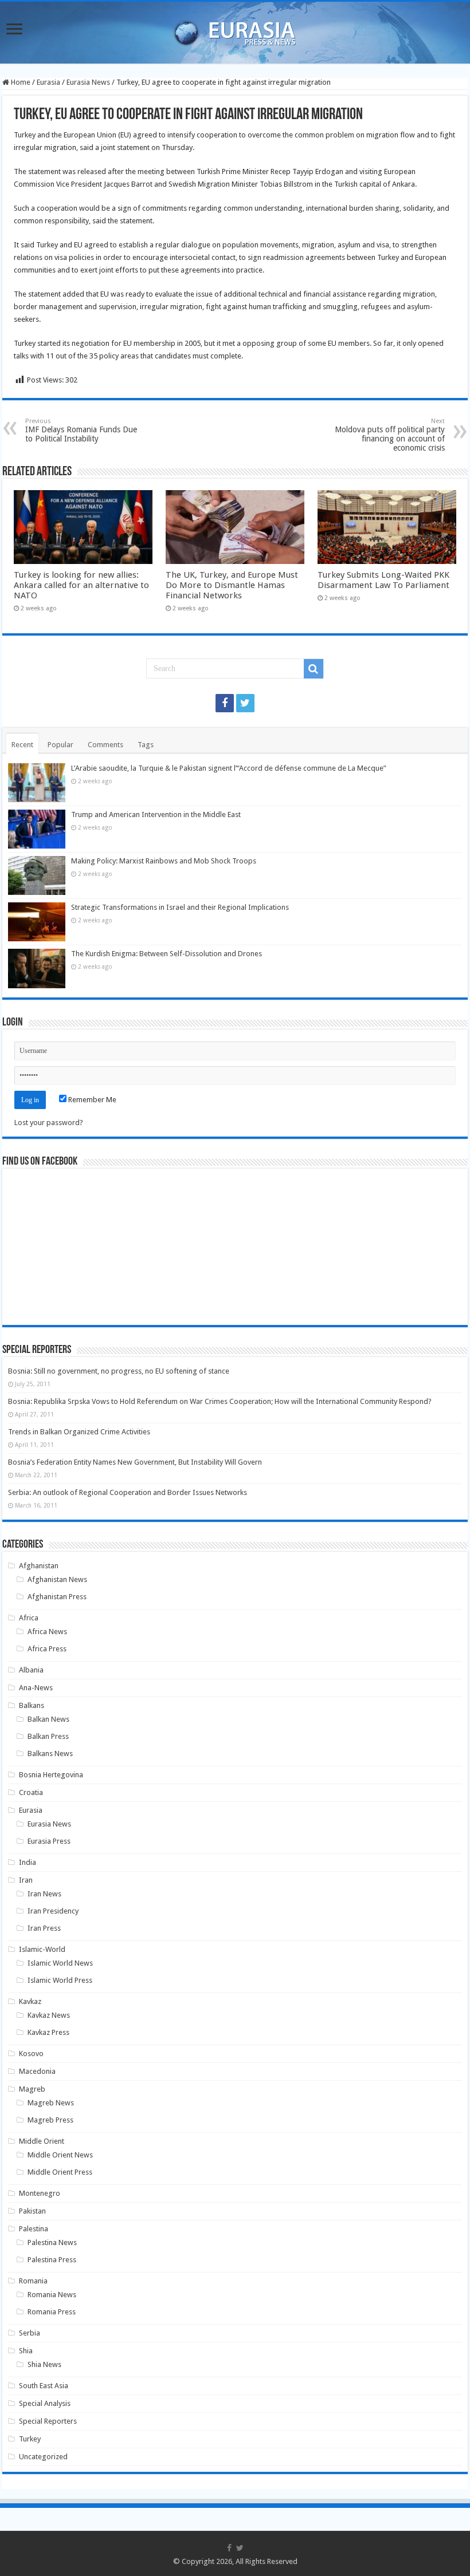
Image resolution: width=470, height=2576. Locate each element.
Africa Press (47, 1649)
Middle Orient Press (60, 2172)
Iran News (44, 1894)
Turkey (30, 2439)
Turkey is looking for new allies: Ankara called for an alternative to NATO (81, 585)
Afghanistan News (57, 1579)
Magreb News (51, 2103)
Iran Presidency (53, 1911)
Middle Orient (42, 2141)
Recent (22, 745)
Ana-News (36, 1688)
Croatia (31, 1792)
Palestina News (52, 2242)
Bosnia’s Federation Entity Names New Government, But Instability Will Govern (135, 1462)
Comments (105, 745)
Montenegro (40, 2193)
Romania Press (52, 2312)
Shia (26, 2351)
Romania (33, 2281)
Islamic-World (42, 1949)
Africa (29, 1618)
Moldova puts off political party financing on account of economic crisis (390, 435)
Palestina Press (52, 2260)
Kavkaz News (49, 2015)
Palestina (34, 2229)
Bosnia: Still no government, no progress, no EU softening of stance (119, 1371)
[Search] (314, 669)
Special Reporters (48, 2421)
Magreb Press (50, 2120)
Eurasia (48, 82)
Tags (146, 745)
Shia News (44, 2364)
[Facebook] (225, 703)
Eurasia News (88, 82)
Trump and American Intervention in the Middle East (156, 814)
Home (20, 82)
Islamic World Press (60, 1980)
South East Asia (44, 2386)
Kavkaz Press (48, 2032)
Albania (31, 1670)
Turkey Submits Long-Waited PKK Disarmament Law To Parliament (383, 580)
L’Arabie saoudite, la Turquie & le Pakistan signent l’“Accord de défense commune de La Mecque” (229, 768)
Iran (26, 1880)
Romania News (52, 2295)
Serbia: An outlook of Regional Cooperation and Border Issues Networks (128, 1492)
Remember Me (91, 1100)
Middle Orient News (60, 2155)
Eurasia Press (49, 1841)
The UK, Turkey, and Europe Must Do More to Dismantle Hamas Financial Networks (232, 585)
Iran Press (44, 1928)
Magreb (32, 2089)
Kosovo (31, 2054)
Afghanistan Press (57, 1597)
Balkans (32, 1705)
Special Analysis (45, 2403)
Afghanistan (39, 1566)
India (28, 1862)
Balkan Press (48, 1736)
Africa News (47, 1632)
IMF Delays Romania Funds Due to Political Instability (81, 430)
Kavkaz (30, 2001)
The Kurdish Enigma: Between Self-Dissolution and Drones (167, 954)
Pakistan (32, 2211)
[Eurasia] (235, 30)
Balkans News (50, 1754)
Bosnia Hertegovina (51, 1775)
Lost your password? (49, 1123)
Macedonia (37, 2071)
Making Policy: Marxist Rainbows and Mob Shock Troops (164, 861)
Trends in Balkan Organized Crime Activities (79, 1432)
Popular (60, 745)
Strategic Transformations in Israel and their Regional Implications (180, 907)
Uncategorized (43, 2457)
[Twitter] (245, 703)
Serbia (30, 2333)
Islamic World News (60, 1963)
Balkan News (48, 1719)
